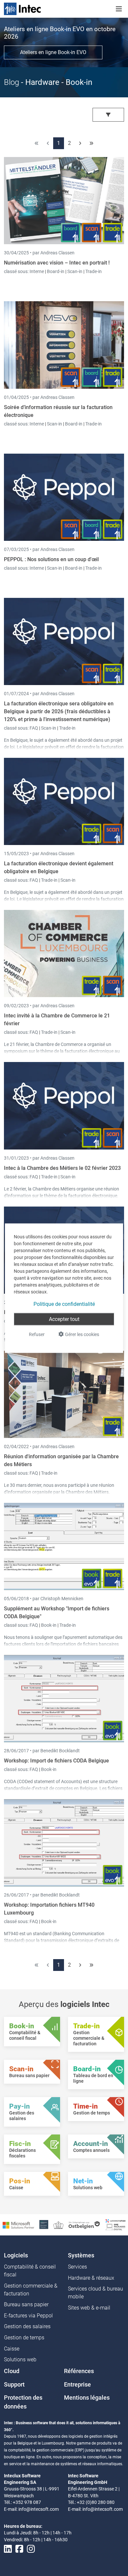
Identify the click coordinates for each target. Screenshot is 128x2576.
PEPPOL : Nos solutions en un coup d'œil (51, 559)
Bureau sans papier (26, 2304)
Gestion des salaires (27, 2326)
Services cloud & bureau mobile (96, 2293)
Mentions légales (87, 2398)
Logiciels (16, 2255)
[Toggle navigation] (119, 9)
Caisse (12, 2349)
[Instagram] (31, 2549)
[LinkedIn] (8, 2549)
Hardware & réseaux (91, 2278)
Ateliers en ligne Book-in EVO (53, 52)
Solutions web (20, 2360)
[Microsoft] (18, 2225)
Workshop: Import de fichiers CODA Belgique (56, 1761)
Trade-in (94, 271)
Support (14, 2385)
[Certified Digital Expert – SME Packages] (116, 2224)
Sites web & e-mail (89, 2308)
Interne (37, 271)
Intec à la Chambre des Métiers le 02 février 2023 (62, 1168)
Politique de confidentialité (64, 1304)
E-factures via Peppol (28, 2316)
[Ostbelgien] (85, 2224)
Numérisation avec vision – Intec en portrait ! (57, 263)
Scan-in (75, 271)
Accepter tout (64, 1319)
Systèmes (81, 2255)
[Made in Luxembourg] (58, 2224)
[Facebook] (19, 2549)
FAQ (34, 728)
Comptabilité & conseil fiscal (30, 2271)
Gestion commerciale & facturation (31, 2290)
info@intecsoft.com (39, 2509)
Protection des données (23, 2402)
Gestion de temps (24, 2338)
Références (79, 2371)
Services (77, 2267)
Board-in (56, 271)
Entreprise (77, 2385)
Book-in (49, 1625)
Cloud (12, 2371)
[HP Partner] (44, 2224)
